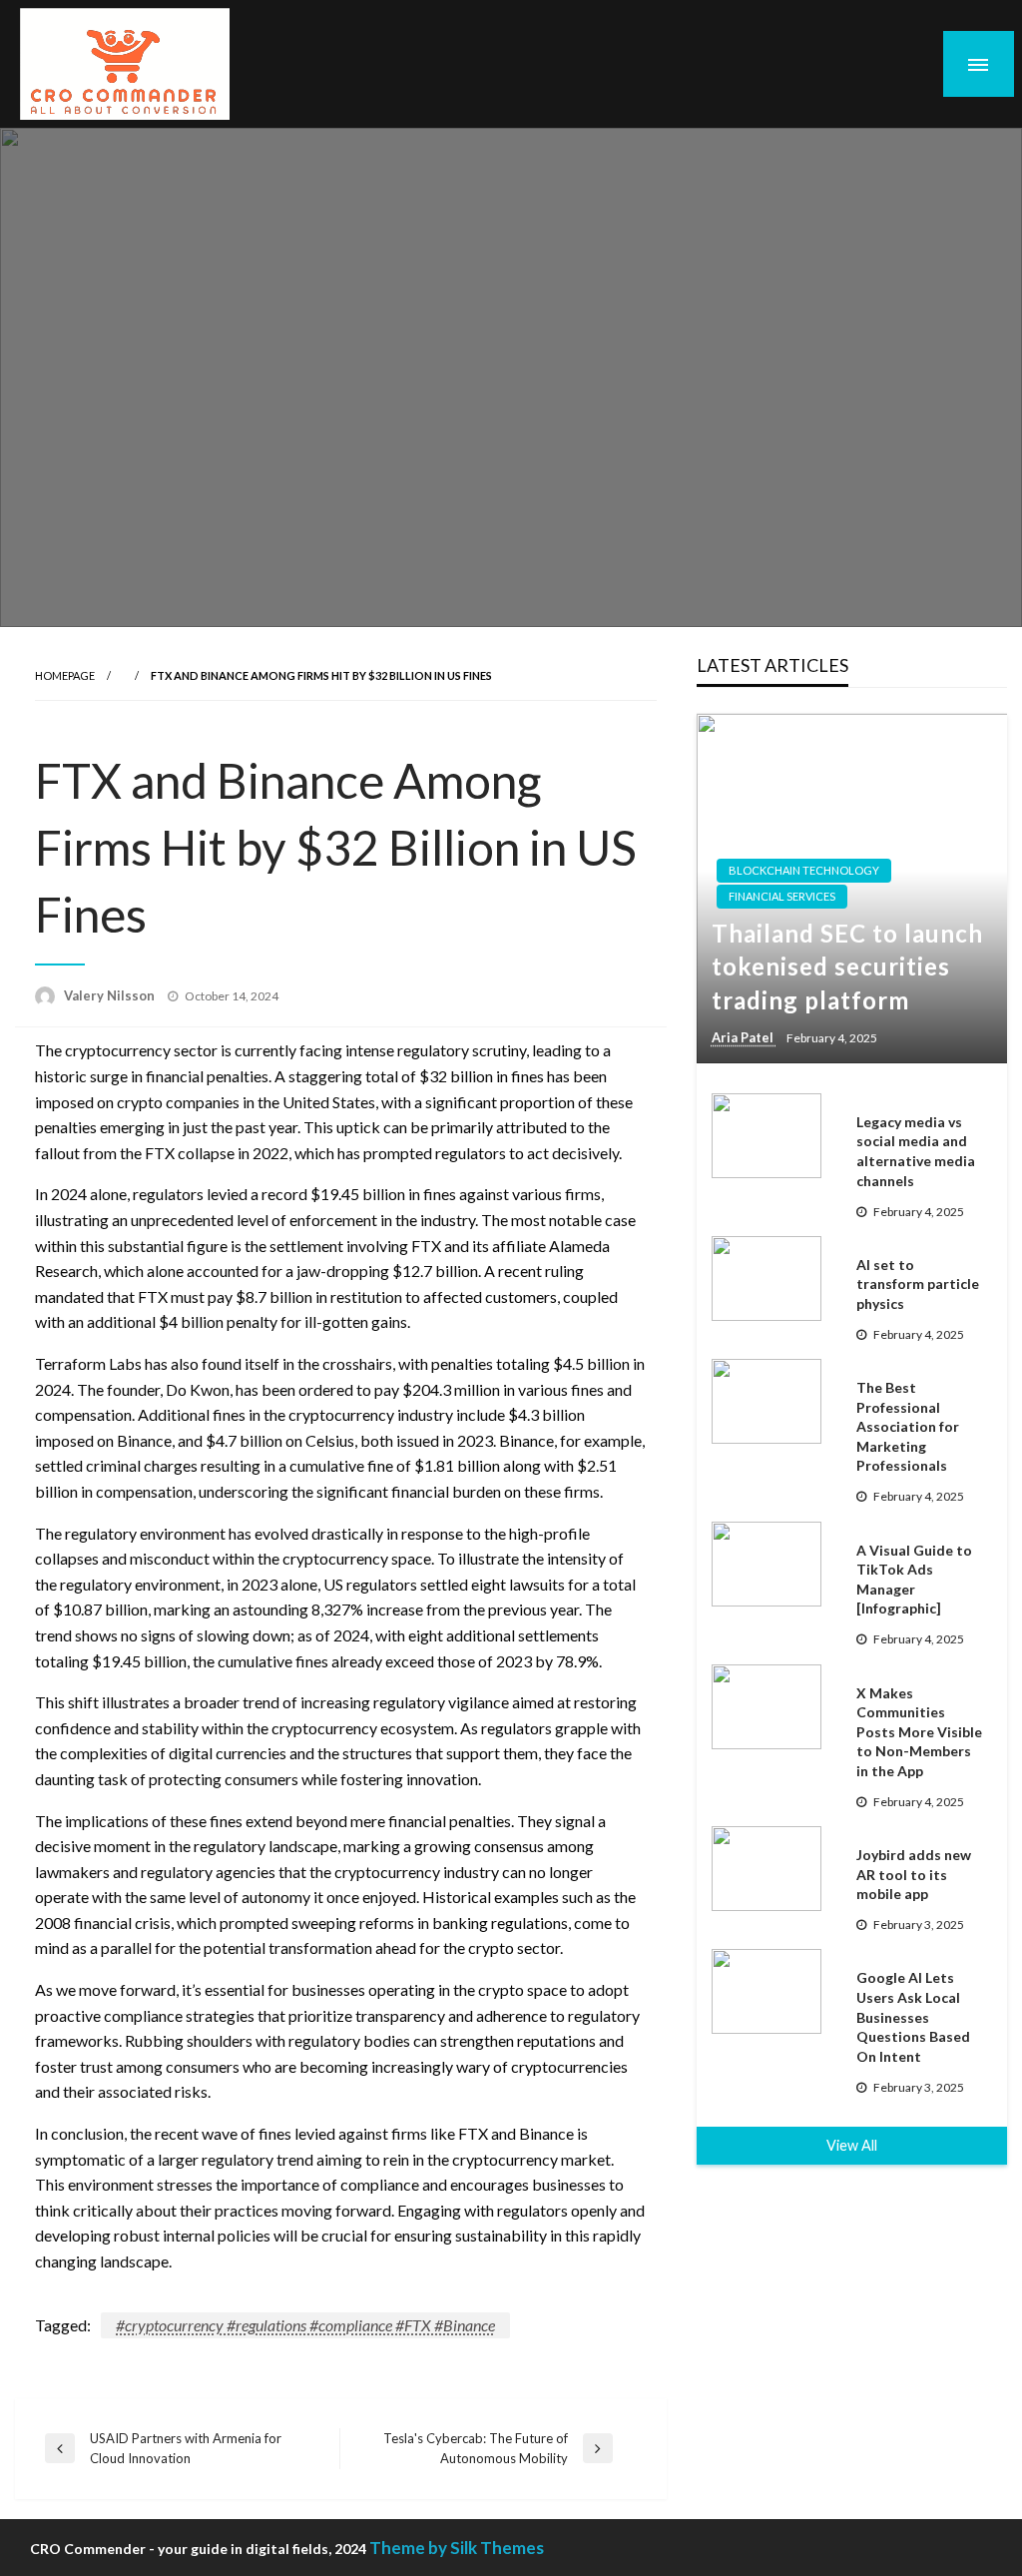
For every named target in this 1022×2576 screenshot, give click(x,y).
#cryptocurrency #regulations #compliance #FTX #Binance (305, 2325)
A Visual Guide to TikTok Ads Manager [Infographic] (914, 1580)
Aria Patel (744, 1037)
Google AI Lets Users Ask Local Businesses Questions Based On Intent (913, 2016)
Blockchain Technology (804, 870)
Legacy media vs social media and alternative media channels (916, 1151)
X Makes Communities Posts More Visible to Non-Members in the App (919, 1732)
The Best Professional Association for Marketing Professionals (908, 1426)
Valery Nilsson (111, 995)
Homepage (65, 675)
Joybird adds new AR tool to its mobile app (914, 1874)
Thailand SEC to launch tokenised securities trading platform (847, 966)
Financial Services (782, 896)
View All (852, 2145)
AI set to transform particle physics (918, 1284)
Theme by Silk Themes (457, 2548)
